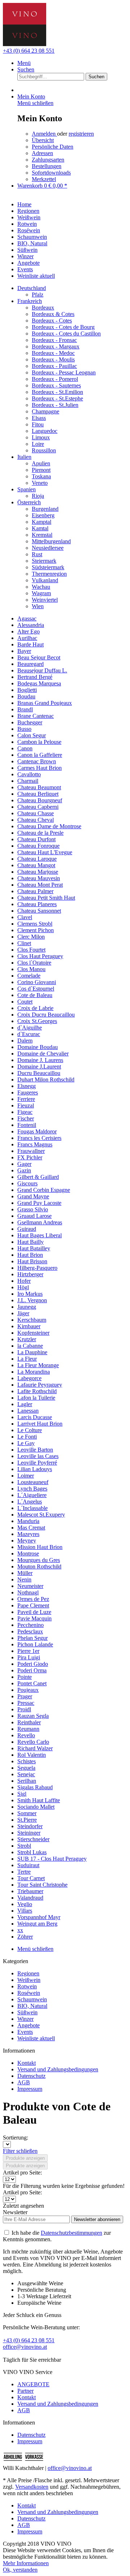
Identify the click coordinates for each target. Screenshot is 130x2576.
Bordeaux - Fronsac (54, 340)
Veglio (25, 1904)
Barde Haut (31, 644)
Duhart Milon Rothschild (46, 1079)
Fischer (26, 1118)
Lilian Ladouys (35, 1469)
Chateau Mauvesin (39, 878)
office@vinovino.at (25, 2347)
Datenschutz (31, 2076)
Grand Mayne (33, 1196)
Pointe (25, 1677)
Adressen (42, 153)
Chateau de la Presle (40, 833)
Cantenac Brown (37, 761)
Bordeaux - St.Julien (55, 405)
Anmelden (44, 134)
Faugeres (28, 1092)
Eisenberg (43, 515)
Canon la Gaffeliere (40, 755)
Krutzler (27, 1339)
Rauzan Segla (33, 1716)
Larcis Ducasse (35, 1417)
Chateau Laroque (37, 859)
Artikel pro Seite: (22, 2173)
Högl (23, 1287)
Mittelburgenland (51, 541)
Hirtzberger (30, 1274)
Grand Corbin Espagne (44, 1190)
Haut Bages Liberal (40, 1235)
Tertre (24, 1872)
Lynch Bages (32, 1489)
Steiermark (44, 561)
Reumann (28, 1729)
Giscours (27, 1183)
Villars (25, 1911)
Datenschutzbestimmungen (71, 2233)
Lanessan (28, 1411)
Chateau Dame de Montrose (49, 826)
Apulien (41, 463)
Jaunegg (27, 1307)
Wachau (41, 587)
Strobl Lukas (32, 1852)
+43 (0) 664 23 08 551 (29, 51)
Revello (26, 1735)
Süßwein (27, 2012)
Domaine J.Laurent (39, 1067)
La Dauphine (32, 1352)
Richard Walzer (35, 1748)
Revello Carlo (33, 1742)
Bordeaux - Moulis (53, 359)
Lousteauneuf (33, 1482)
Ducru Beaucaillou (39, 1073)
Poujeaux (28, 1690)
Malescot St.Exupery (41, 1515)
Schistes (27, 1761)
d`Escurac (29, 1034)
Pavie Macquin (34, 1618)
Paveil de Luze (34, 1612)
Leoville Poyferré (37, 1463)
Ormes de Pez (33, 1599)
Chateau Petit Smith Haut (46, 898)
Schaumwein (32, 1999)
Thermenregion (49, 574)
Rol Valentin (32, 1755)
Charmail (28, 781)
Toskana (41, 476)
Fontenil (27, 1125)
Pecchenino (31, 1625)
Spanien (27, 489)
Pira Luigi (29, 1657)
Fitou (38, 424)
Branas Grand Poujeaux (45, 703)
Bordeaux (43, 308)
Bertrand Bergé (35, 677)
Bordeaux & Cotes (53, 314)
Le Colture (30, 1430)
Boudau (26, 696)
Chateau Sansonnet (39, 911)
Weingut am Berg (37, 1924)
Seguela (26, 1768)
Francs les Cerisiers (39, 1138)
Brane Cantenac (36, 716)
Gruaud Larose (34, 1216)
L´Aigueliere (32, 1495)
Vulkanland (45, 580)
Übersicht (43, 140)
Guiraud (27, 1229)
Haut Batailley (34, 1248)
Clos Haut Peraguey (40, 956)
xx (20, 1930)
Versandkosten (32, 2487)
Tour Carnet (31, 1878)
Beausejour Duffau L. (42, 670)
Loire (38, 444)
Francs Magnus (35, 1144)
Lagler (25, 1404)
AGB (24, 2082)
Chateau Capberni (38, 807)
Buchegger (30, 722)
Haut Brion (30, 1255)
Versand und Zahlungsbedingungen (58, 2069)
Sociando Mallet (36, 1807)
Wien (38, 606)
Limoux (41, 437)
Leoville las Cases (38, 1456)
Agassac (27, 618)
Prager (25, 1696)
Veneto (40, 483)
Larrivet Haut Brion (40, 1424)
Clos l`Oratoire (34, 963)
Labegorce (29, 1378)
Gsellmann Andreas (40, 1222)
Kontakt (27, 2063)
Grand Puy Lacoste (39, 1203)
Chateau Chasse (36, 813)
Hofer (24, 1281)
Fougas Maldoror (37, 1131)
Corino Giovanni (37, 982)
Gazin (24, 1170)
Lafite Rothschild (37, 1391)
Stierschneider (33, 1839)
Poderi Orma (32, 1670)
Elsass (39, 418)
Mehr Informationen (26, 2563)
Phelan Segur (32, 1638)
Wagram (41, 593)
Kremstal (42, 535)
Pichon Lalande (35, 1644)
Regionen (28, 1973)
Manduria (28, 1521)
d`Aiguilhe (30, 1028)
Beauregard (31, 664)
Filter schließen (20, 2151)
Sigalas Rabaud (35, 1787)
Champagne (45, 411)
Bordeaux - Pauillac (54, 366)
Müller (25, 1573)
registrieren (81, 134)
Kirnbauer (29, 1326)
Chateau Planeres (37, 904)
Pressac (26, 1703)
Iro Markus (30, 1294)
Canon (25, 748)
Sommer (27, 1813)
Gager (24, 1164)
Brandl (25, 709)
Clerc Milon (31, 937)
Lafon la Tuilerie (36, 1398)
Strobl (24, 1846)
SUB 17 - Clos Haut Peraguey (52, 1859)
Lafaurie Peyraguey (40, 1385)
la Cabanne (30, 1346)
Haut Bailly (31, 1242)
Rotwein (27, 1986)
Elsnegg (27, 1086)
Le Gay (26, 1443)
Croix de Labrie (35, 1008)
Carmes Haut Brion (40, 768)
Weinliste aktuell (36, 2038)
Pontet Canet (32, 1683)
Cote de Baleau (35, 995)
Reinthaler (29, 1722)
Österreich (29, 502)
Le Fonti (27, 1437)
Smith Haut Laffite (39, 1800)
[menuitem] (72, 63)
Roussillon (44, 450)
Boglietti (27, 690)
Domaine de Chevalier (43, 1054)
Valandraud (30, 1898)
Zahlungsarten (48, 160)
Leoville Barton (35, 1450)
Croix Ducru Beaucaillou (46, 1015)
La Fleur (27, 1359)
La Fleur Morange (38, 1365)
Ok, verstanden (20, 2570)
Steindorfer (30, 1826)
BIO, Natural (32, 2006)
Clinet (24, 943)
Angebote (29, 2025)
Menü (24, 63)
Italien (24, 457)
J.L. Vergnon (32, 1300)
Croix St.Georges (37, 1021)
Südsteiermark (48, 567)
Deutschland (32, 288)
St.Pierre (27, 1820)
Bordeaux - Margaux (56, 346)
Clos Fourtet (31, 950)
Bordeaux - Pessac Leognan (64, 372)
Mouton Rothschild (39, 1566)
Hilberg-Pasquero (37, 1268)
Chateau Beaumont (39, 787)
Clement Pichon (36, 930)
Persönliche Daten (53, 147)
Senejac (26, 1774)
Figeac (25, 1112)
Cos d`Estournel (36, 989)
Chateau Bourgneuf (40, 800)
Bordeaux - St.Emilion (57, 392)
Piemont (41, 470)
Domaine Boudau (38, 1047)
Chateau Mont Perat (40, 885)
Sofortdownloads (51, 173)
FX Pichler (30, 1157)
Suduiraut (28, 1865)
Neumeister (30, 1586)
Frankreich (30, 301)
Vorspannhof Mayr (39, 1917)
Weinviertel (45, 600)
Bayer (24, 651)
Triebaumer (30, 1891)
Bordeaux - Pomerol (55, 379)
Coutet (25, 1002)
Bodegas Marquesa (39, 683)
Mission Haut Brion (40, 1547)
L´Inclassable (32, 1508)
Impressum (30, 2089)
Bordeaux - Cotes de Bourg (63, 327)
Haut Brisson (32, 1261)
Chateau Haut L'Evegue (45, 852)
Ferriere (26, 1099)
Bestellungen (47, 166)
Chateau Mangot (36, 865)
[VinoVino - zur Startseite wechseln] (25, 44)
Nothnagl (28, 1592)
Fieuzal (26, 1105)
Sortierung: (16, 2138)
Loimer (26, 1476)
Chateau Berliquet (38, 794)
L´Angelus (30, 1502)
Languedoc (45, 431)
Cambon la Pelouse (39, 742)
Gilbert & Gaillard (38, 1177)
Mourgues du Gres (39, 1560)
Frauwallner (31, 1151)
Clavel (25, 917)
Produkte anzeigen (25, 2158)
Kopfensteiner (33, 1333)
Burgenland (45, 509)
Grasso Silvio (33, 1209)
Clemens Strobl (35, 924)
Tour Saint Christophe (42, 1885)
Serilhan (27, 1781)
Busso (24, 729)
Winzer (25, 2019)
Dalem (25, 1041)
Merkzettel (44, 179)
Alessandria (31, 625)
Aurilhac (27, 638)
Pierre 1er (28, 1651)
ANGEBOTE (33, 2384)
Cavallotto (29, 774)
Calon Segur (32, 735)
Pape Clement (33, 1605)
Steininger (29, 1833)
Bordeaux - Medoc (53, 353)
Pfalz (38, 295)
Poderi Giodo (33, 1664)
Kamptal (42, 522)
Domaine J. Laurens (40, 1060)
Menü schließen (35, 103)
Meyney (27, 1541)
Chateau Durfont (36, 839)
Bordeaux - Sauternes (56, 385)
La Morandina (34, 1372)
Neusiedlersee (48, 548)
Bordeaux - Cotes (52, 321)
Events (25, 2032)
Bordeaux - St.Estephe (57, 398)
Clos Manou (31, 969)
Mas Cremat (31, 1528)
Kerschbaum (32, 1320)
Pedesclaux (30, 1631)
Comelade (29, 976)
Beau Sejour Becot (39, 657)
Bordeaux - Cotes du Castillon (66, 333)
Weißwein (29, 1980)
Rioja (38, 496)
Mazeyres (28, 1534)
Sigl (22, 1794)
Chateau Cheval (36, 820)
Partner (25, 2391)
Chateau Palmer (35, 891)
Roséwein (29, 1993)
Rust (37, 554)
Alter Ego (29, 631)
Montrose (28, 1554)
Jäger (23, 1313)
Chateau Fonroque (38, 846)
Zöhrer (25, 1937)
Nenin (24, 1579)
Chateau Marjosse (38, 872)
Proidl (24, 1709)
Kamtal (40, 528)
